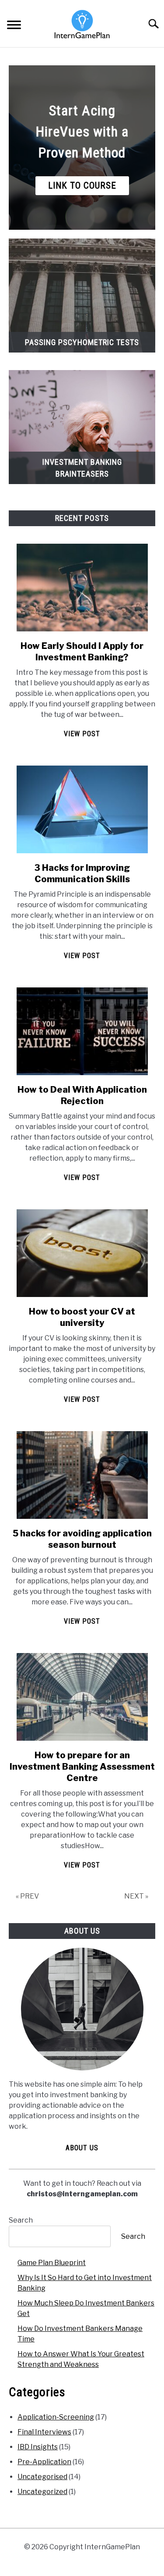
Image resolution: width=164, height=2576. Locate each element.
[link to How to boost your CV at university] (82, 1253)
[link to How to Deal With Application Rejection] (82, 1031)
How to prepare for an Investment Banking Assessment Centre (82, 1767)
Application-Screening (56, 2417)
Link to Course (82, 185)
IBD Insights (38, 2447)
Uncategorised (42, 2477)
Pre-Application (44, 2462)
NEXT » (136, 1896)
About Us (82, 2148)
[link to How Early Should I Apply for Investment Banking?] (82, 588)
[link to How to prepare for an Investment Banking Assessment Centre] (82, 1697)
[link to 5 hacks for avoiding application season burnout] (82, 1475)
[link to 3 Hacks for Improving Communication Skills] (82, 809)
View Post (82, 734)
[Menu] (14, 26)
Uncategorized (42, 2492)
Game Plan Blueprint (52, 2263)
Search (21, 2220)
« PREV (27, 1896)
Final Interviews (44, 2432)
